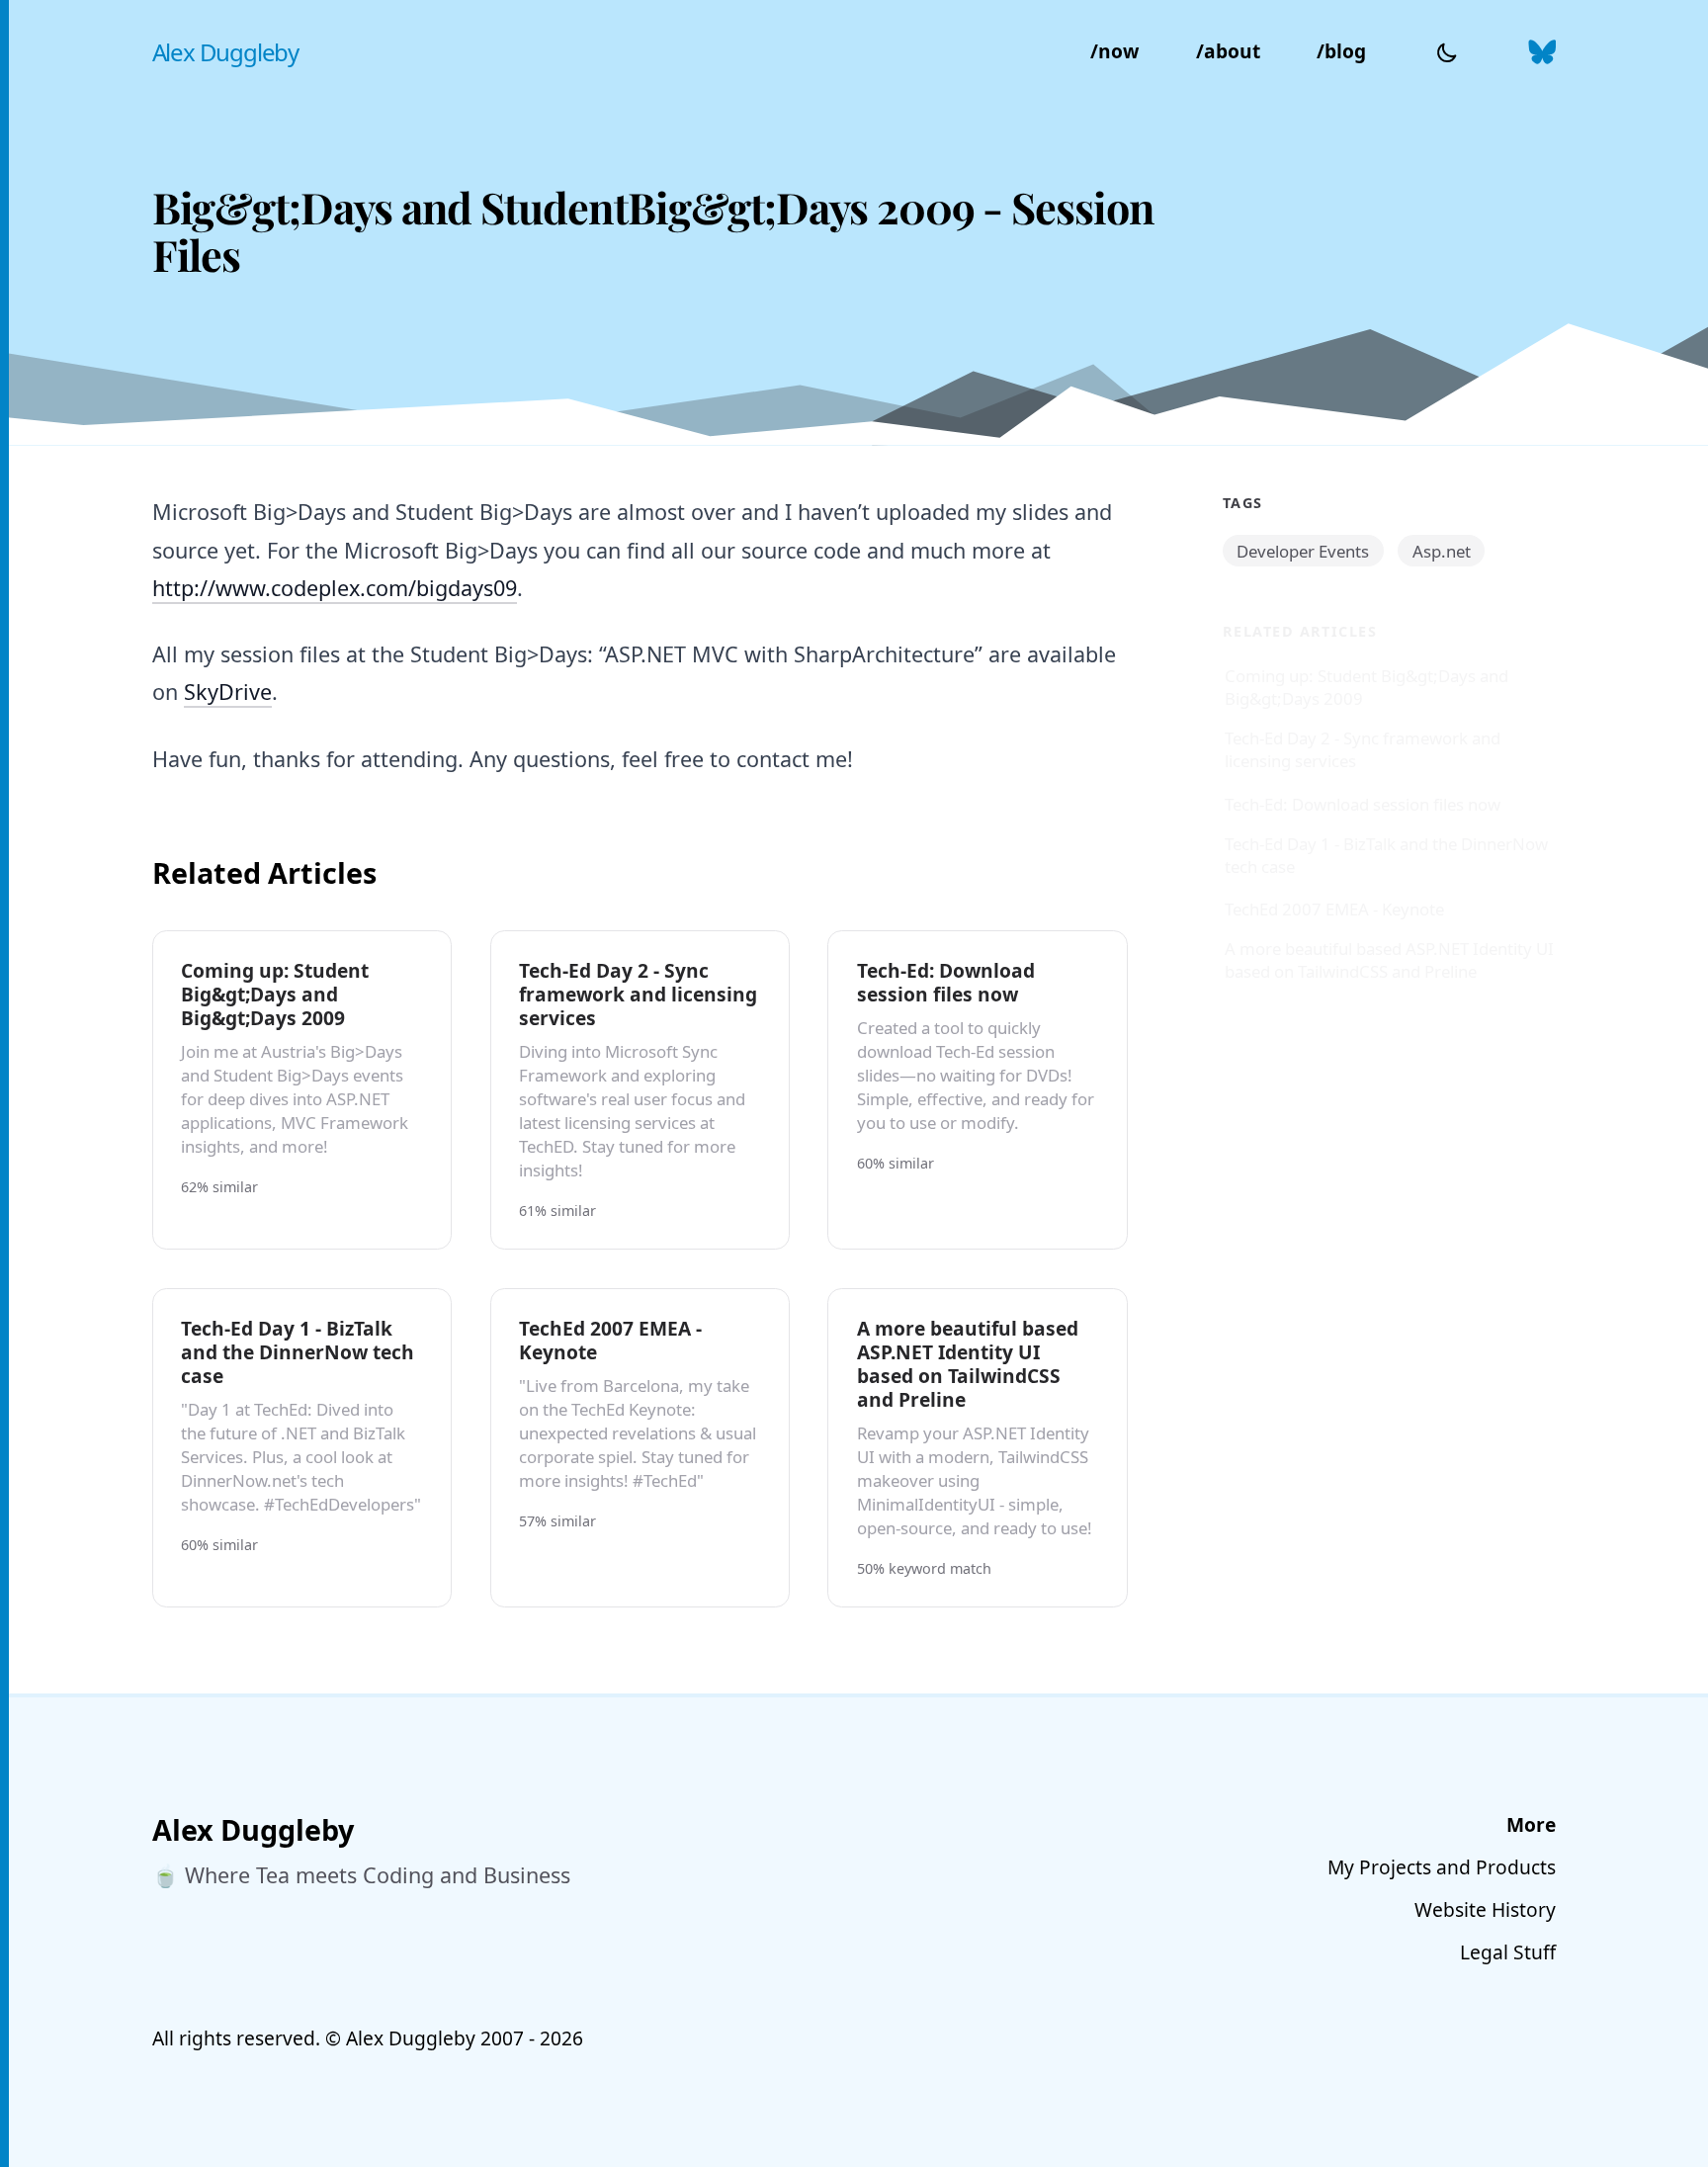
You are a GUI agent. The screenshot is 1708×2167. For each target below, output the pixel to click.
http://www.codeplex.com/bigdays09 (335, 588)
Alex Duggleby (225, 52)
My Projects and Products (1442, 1867)
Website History (1485, 1909)
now (1114, 51)
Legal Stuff (1508, 1952)
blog (1341, 51)
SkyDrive (228, 692)
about (1228, 51)
